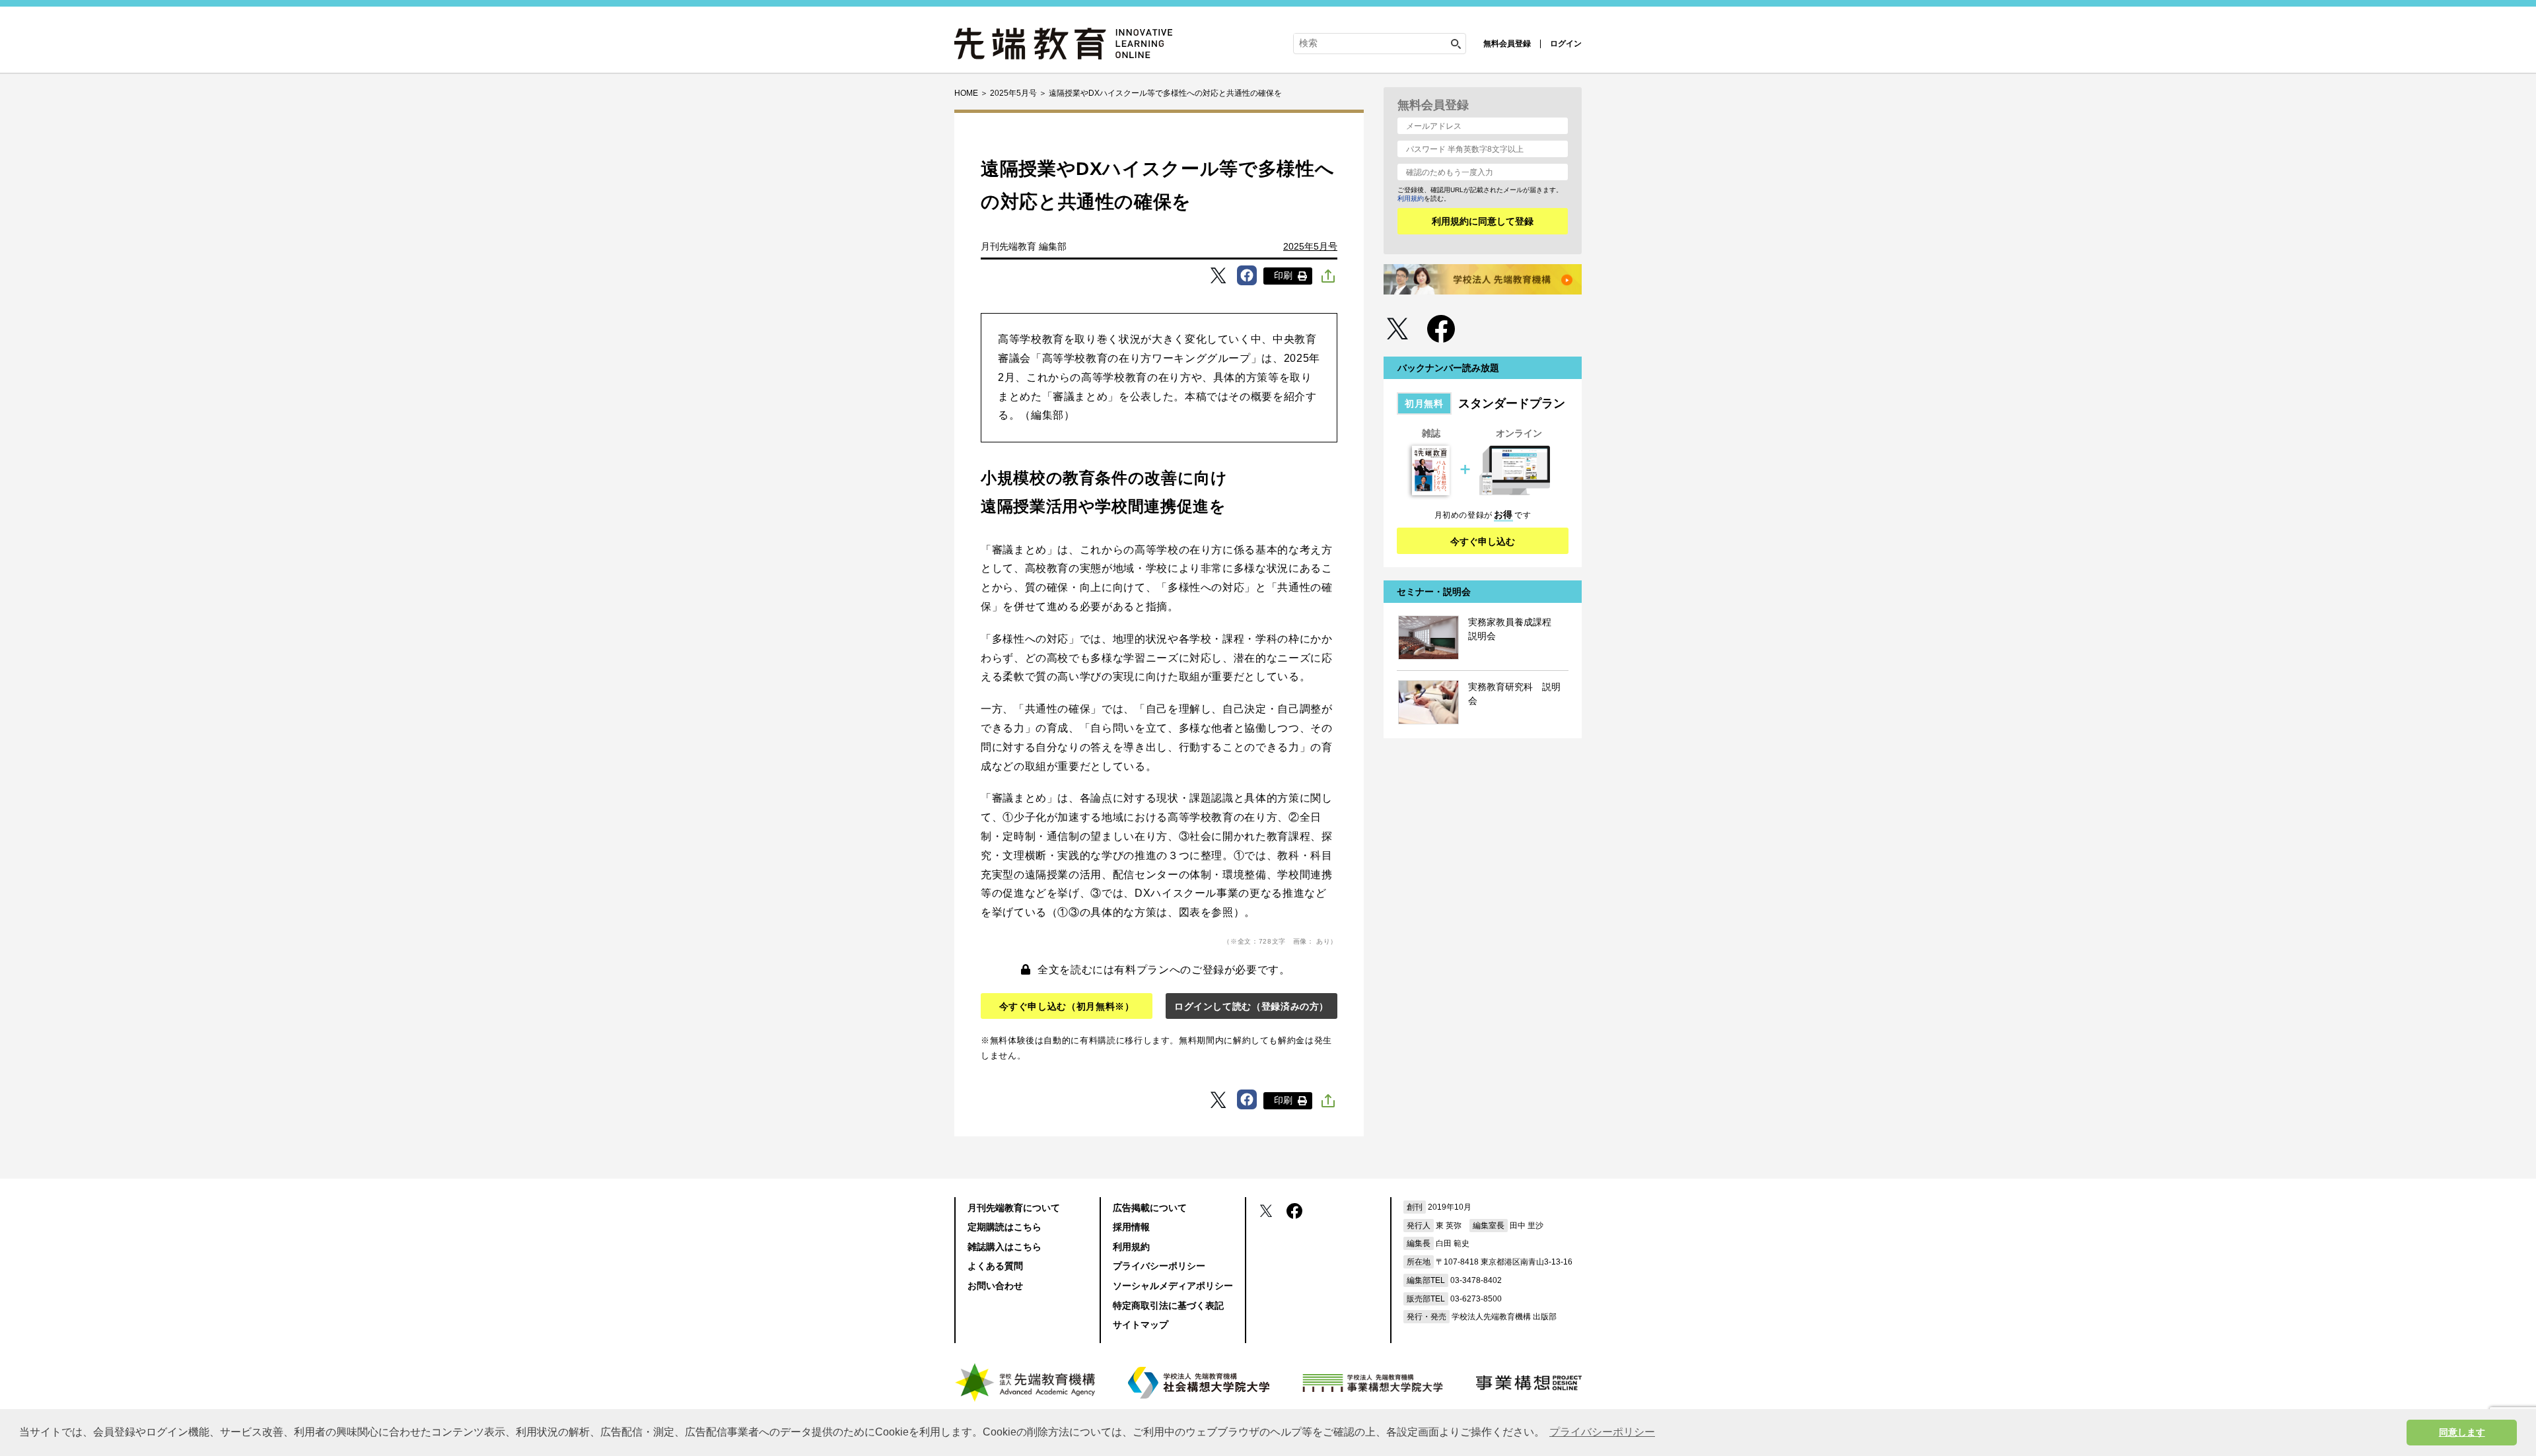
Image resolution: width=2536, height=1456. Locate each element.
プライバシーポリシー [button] (1602, 1432)
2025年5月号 (1310, 246)
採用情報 (1131, 1227)
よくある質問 (995, 1266)
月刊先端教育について (1014, 1208)
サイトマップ (1141, 1325)
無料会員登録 (1507, 44)
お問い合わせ (995, 1286)
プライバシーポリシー (1159, 1266)
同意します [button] (2462, 1432)
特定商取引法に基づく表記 (1168, 1305)
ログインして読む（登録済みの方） (1251, 1006)
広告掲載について (1150, 1208)
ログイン (1566, 44)
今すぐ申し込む (1483, 541)
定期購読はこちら (1004, 1227)
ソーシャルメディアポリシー (1173, 1286)
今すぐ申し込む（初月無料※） (1067, 1006)
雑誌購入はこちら (1004, 1247)
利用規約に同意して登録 (1483, 221)
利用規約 (1411, 198)
